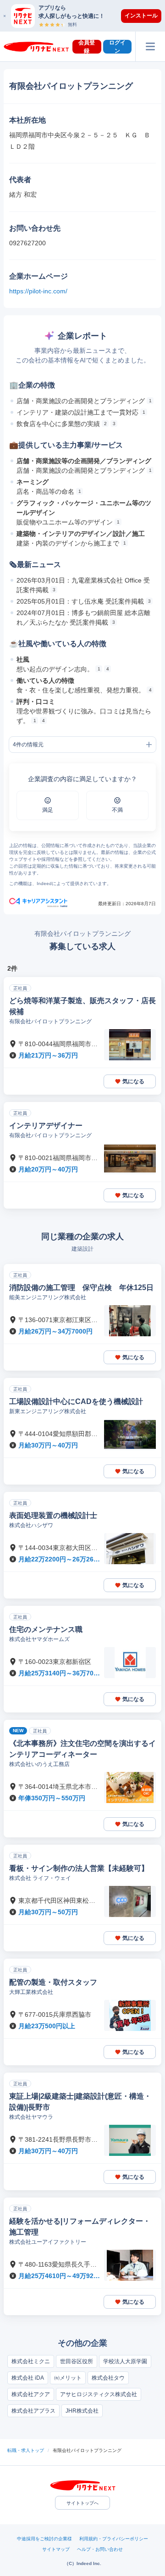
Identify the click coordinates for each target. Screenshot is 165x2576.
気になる (133, 1081)
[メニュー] (150, 46)
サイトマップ (56, 2549)
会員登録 (87, 47)
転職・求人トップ (26, 2450)
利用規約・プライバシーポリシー (114, 2539)
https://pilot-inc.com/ (38, 291)
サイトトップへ (82, 2503)
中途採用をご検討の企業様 (44, 2539)
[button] (87, 16)
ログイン (117, 47)
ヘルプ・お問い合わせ (100, 2549)
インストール (141, 16)
